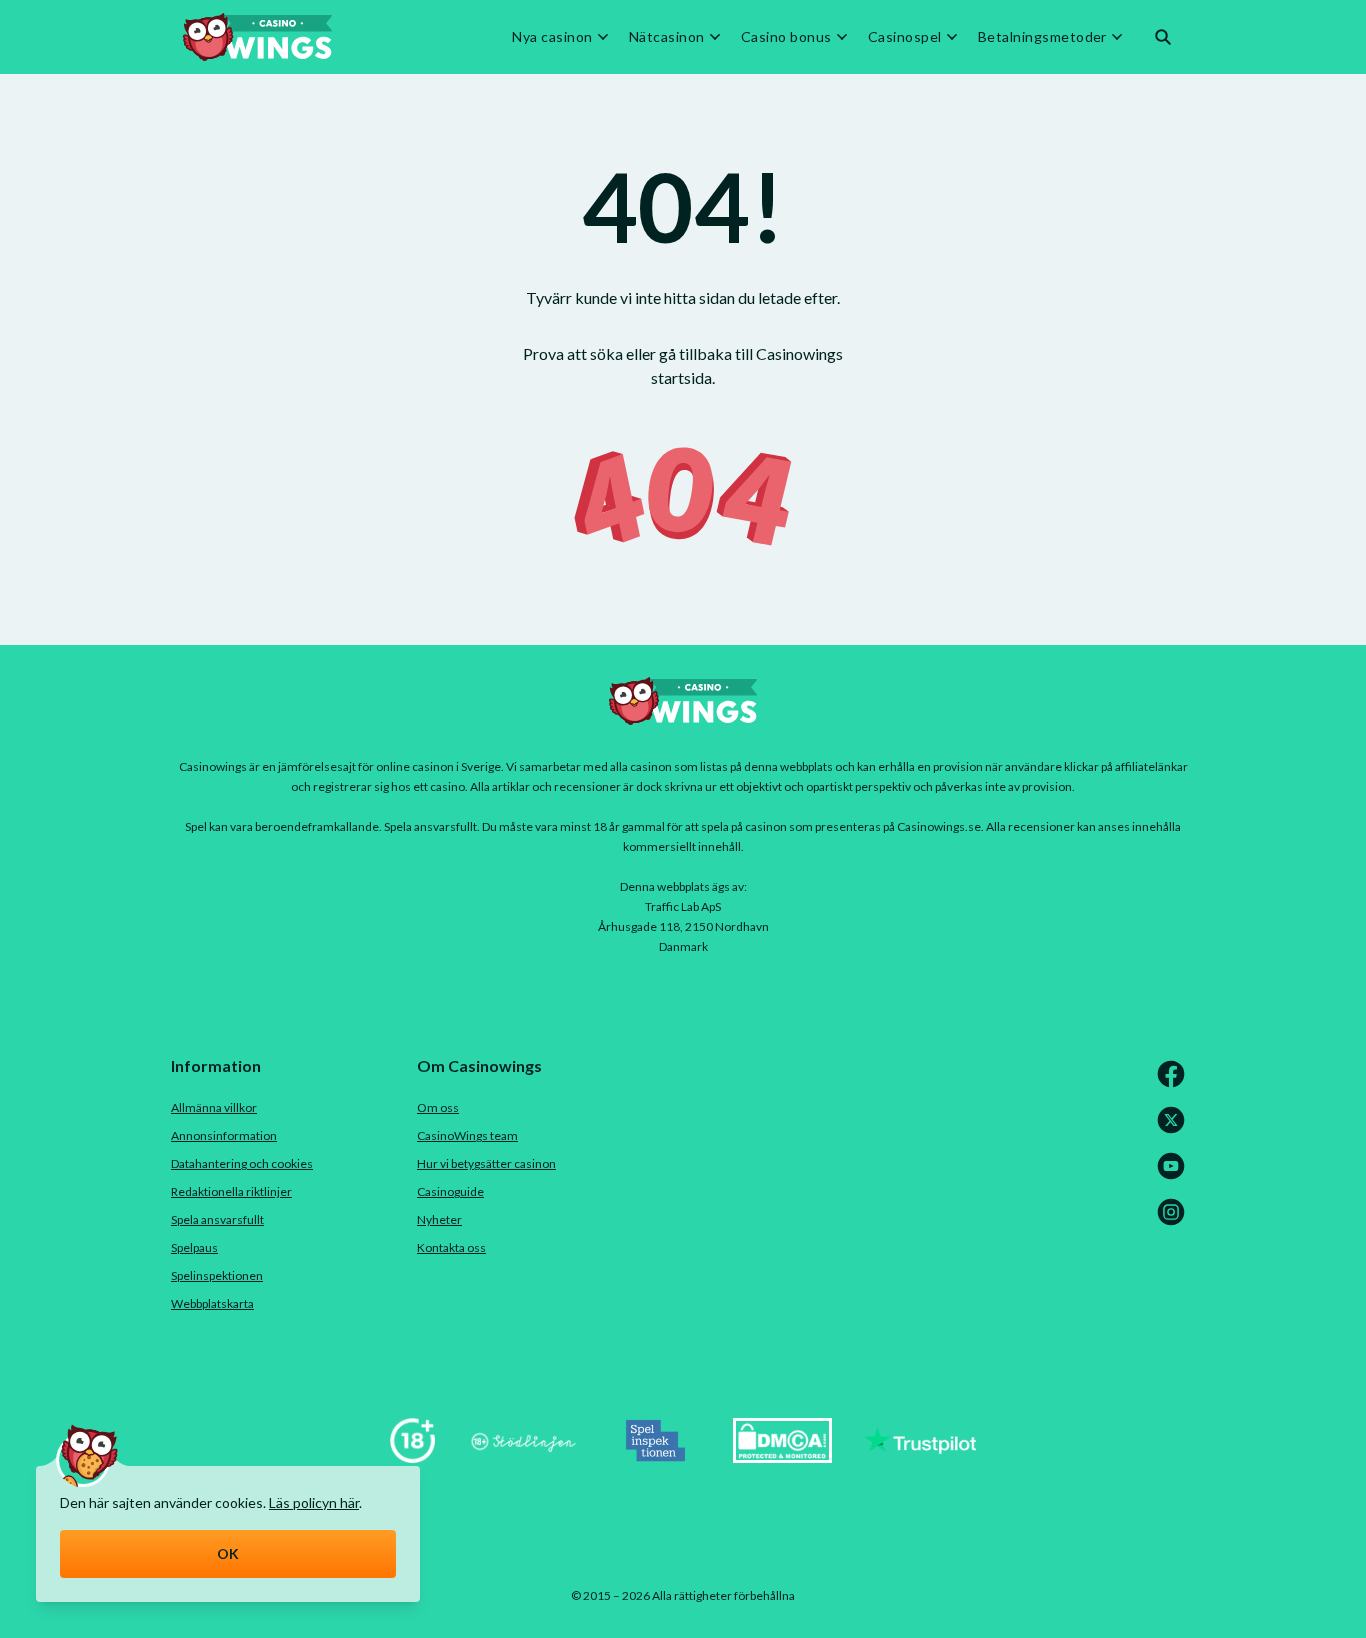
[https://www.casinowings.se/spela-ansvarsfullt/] (412, 1456)
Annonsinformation (224, 1135)
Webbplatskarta (212, 1303)
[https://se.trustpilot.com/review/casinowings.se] (920, 1456)
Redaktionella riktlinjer (231, 1191)
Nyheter (439, 1219)
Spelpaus (194, 1247)
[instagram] (1175, 1221)
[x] (1175, 1129)
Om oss (438, 1107)
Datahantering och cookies (242, 1163)
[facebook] (1175, 1083)
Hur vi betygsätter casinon (486, 1163)
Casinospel (905, 37)
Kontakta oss (451, 1247)
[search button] (1163, 37)
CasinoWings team (467, 1135)
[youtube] (1175, 1175)
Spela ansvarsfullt (217, 1219)
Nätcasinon (667, 37)
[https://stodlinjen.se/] (523, 1456)
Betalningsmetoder (1042, 37)
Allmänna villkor (214, 1107)
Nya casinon (552, 37)
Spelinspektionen (217, 1275)
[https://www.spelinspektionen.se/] (656, 1456)
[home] (257, 37)
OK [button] (228, 1553)
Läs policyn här (314, 1502)
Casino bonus (786, 37)
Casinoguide (450, 1191)
